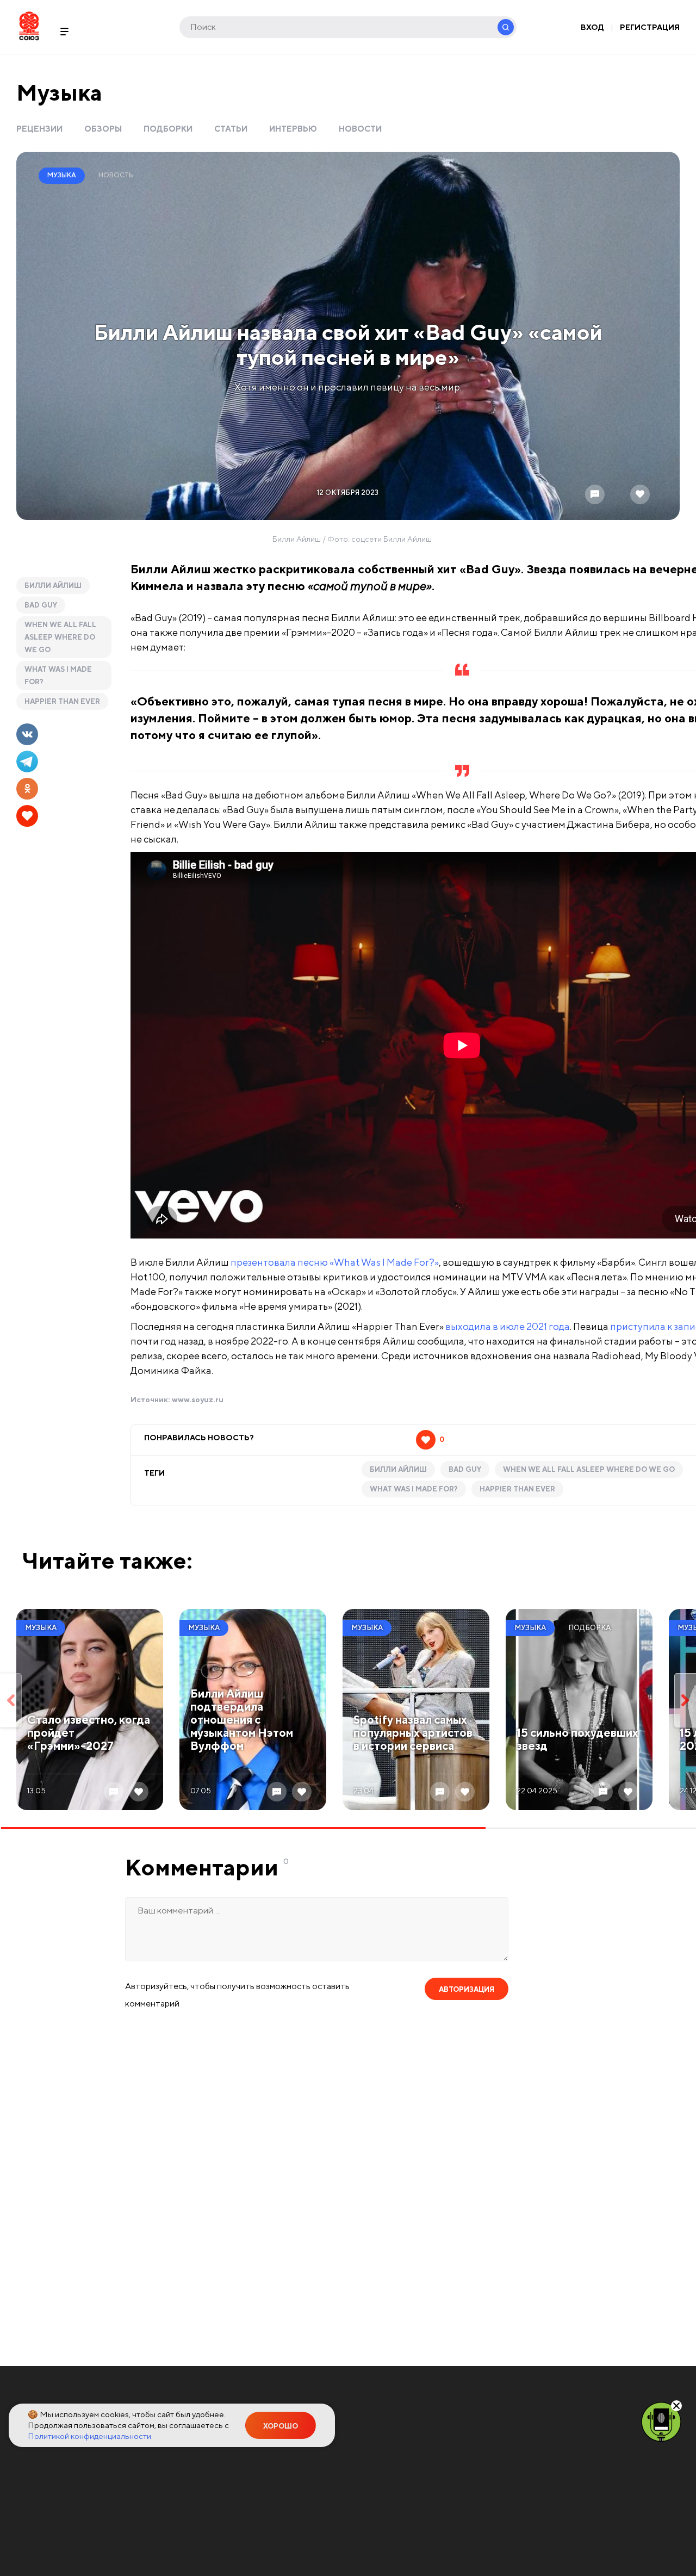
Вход (592, 27)
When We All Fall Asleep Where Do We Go (60, 637)
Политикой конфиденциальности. (90, 2436)
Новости (360, 129)
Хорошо (281, 2426)
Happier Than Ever (62, 701)
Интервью (293, 129)
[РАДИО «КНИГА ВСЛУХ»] (661, 2421)
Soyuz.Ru (29, 26)
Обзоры (103, 129)
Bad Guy (41, 605)
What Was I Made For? (58, 676)
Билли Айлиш (53, 586)
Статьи (231, 129)
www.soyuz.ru (198, 1400)
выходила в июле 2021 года (508, 1326)
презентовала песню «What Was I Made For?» (335, 1262)
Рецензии (39, 129)
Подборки (168, 129)
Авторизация (467, 1989)
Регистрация (650, 27)
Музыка (59, 92)
